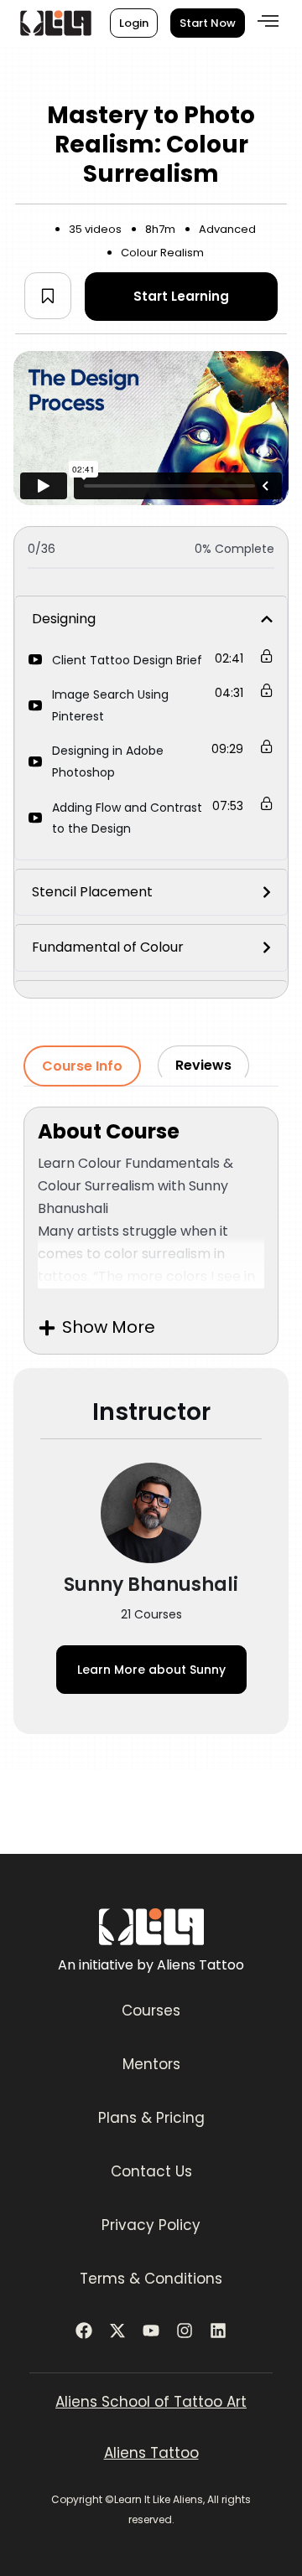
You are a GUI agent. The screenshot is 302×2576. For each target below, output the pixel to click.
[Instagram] (185, 2331)
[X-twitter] (117, 2331)
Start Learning (181, 296)
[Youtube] (151, 2331)
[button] (268, 21)
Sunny (151, 1670)
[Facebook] (84, 2331)
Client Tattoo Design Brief (127, 660)
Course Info (82, 1066)
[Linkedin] (218, 2331)
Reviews (203, 1065)
